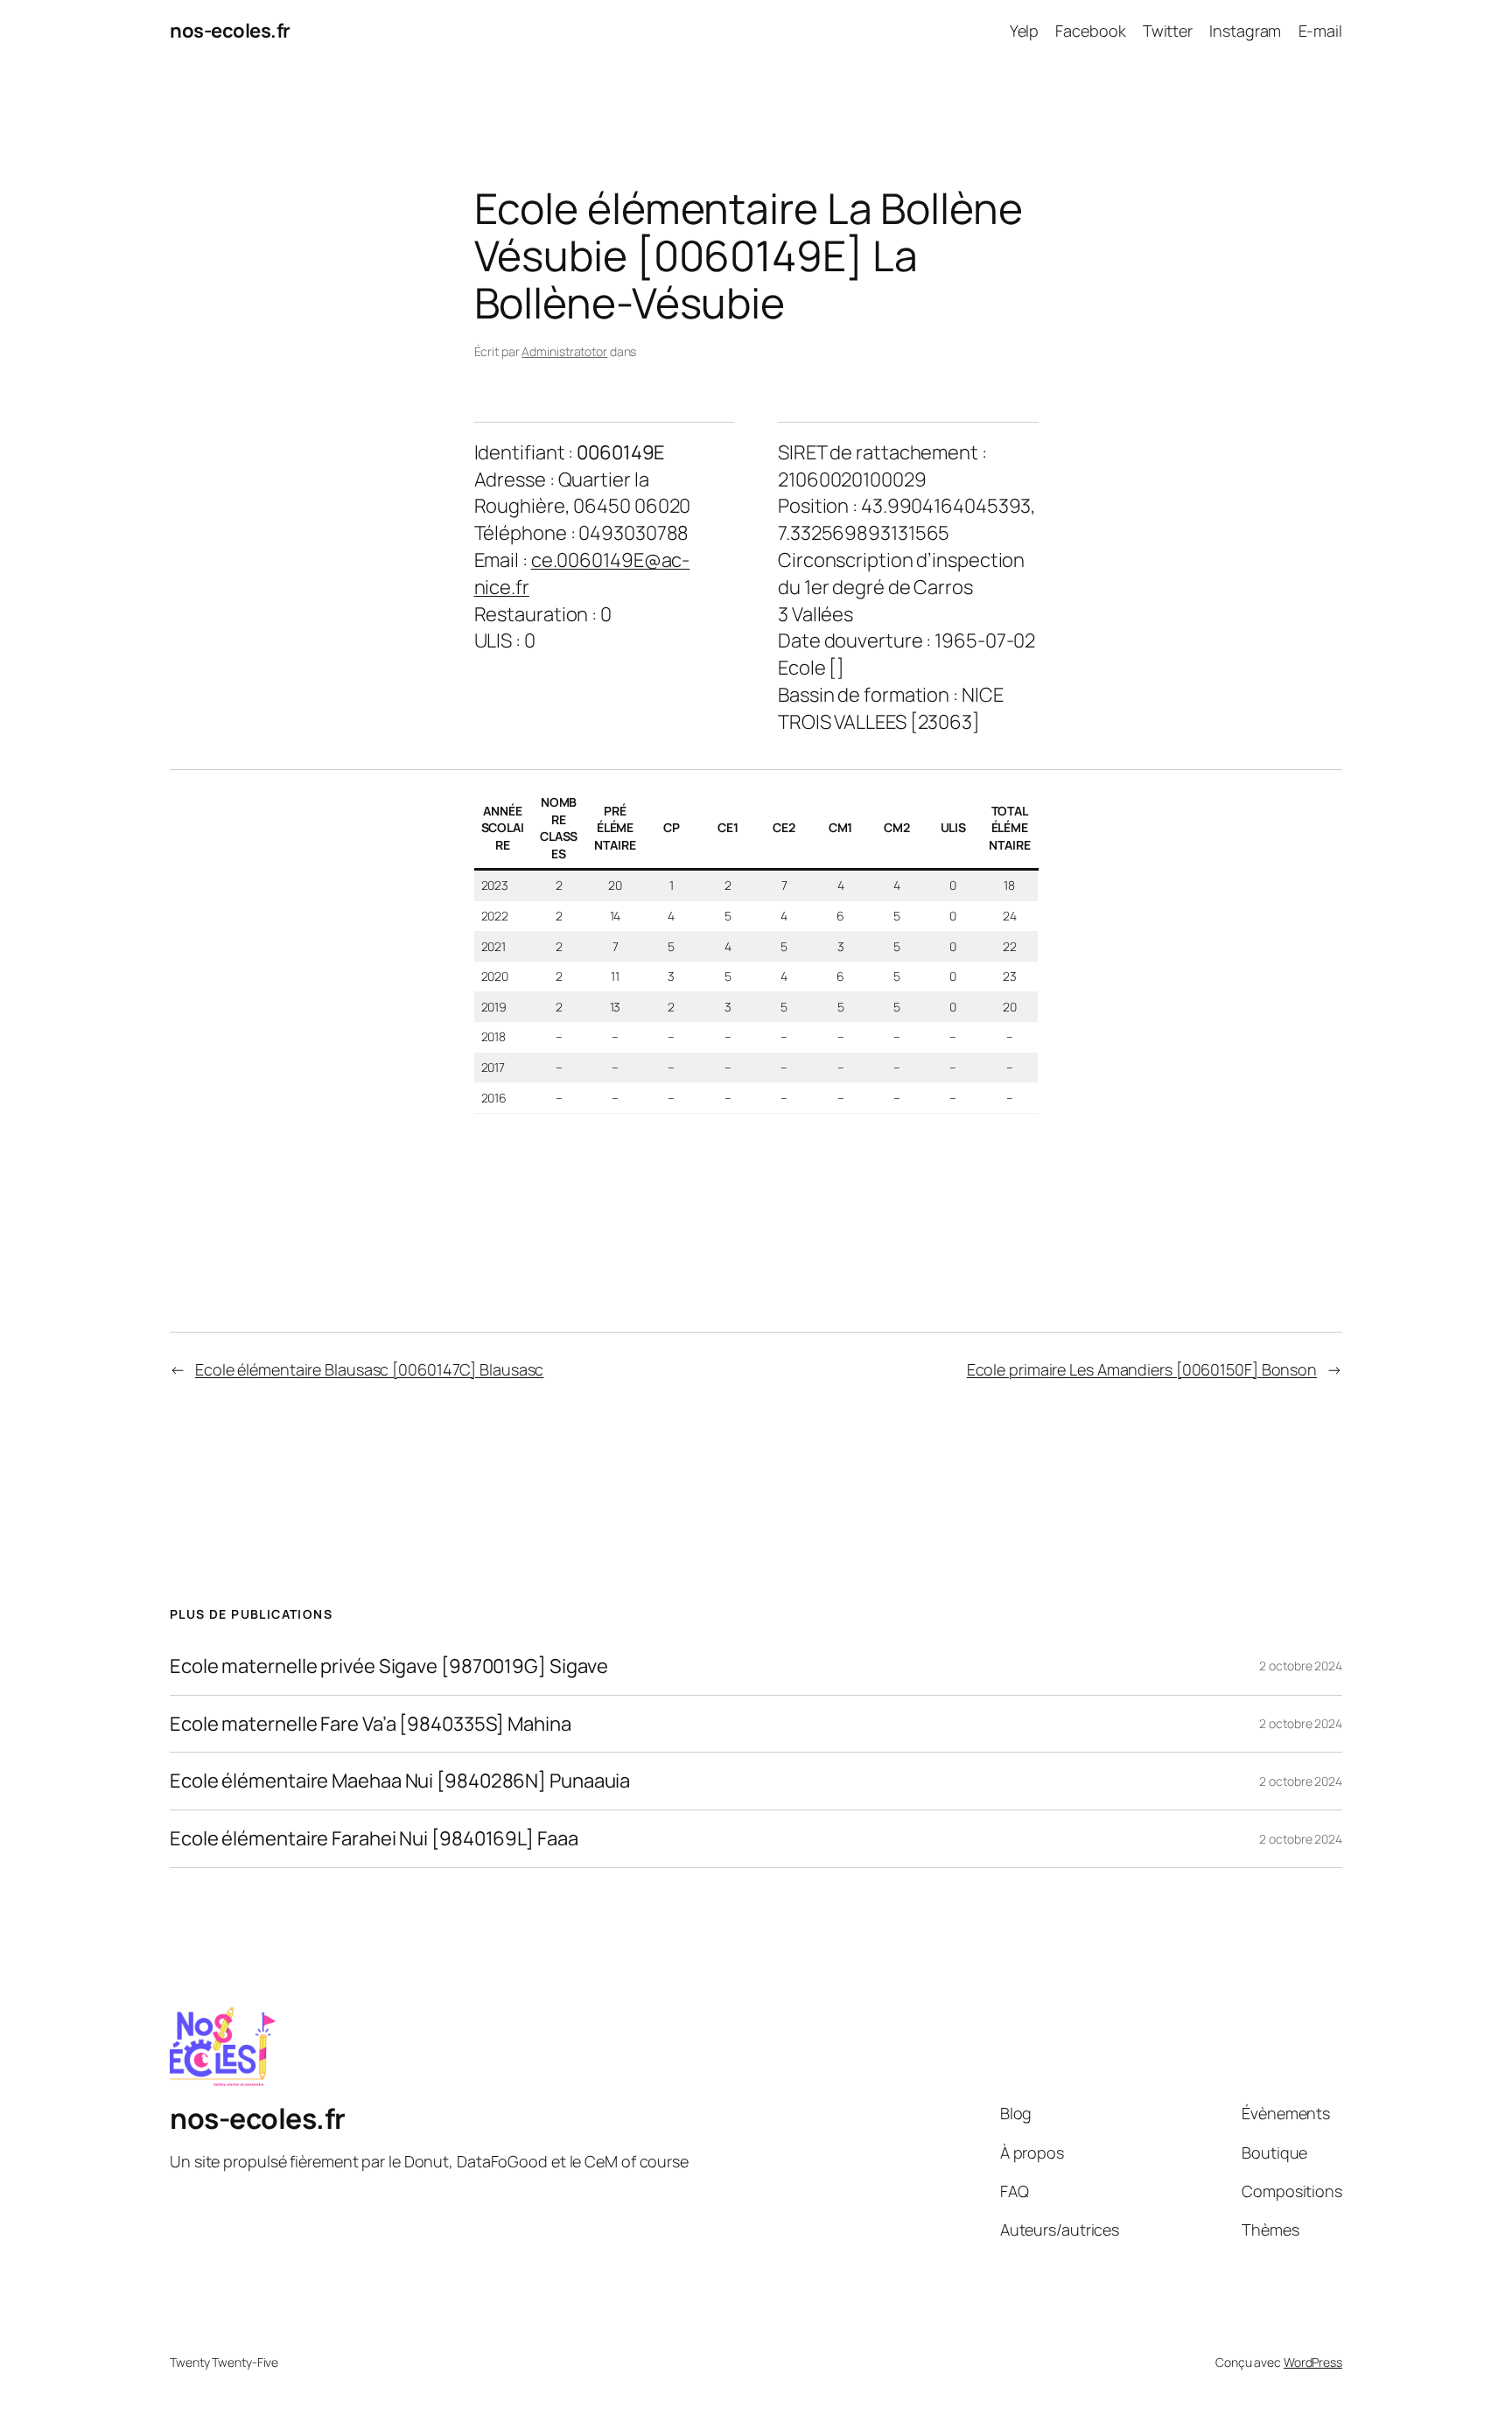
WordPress (1313, 2362)
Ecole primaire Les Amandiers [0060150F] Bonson (1142, 1369)
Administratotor (564, 351)
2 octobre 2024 (1301, 1666)
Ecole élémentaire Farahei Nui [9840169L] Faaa (374, 1839)
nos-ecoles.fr (230, 31)
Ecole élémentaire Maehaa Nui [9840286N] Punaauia (400, 1781)
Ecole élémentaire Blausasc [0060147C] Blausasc (369, 1369)
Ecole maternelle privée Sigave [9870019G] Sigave (389, 1666)
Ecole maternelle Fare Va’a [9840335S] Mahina (371, 1724)
